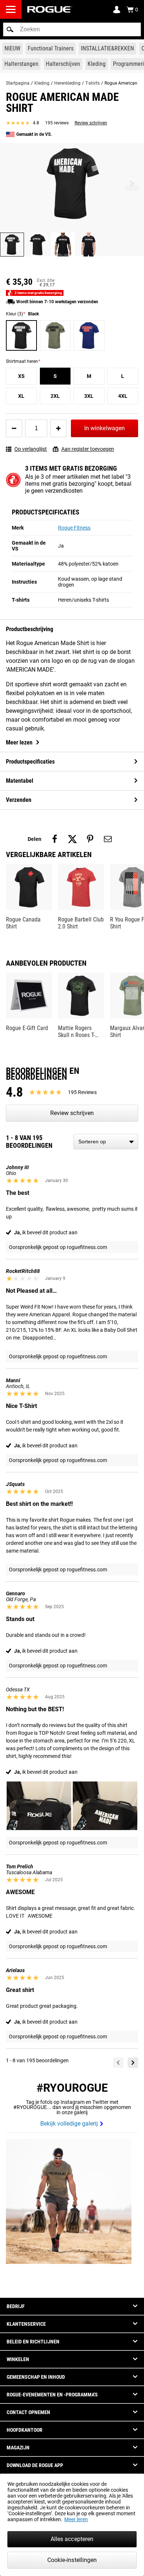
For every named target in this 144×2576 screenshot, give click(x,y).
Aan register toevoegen (88, 449)
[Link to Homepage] (50, 9)
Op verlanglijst (31, 449)
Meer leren (76, 2519)
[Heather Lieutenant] (55, 336)
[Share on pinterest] (90, 839)
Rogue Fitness (74, 528)
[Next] (133, 2063)
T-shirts (92, 83)
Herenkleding (67, 83)
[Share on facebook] (55, 839)
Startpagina (18, 83)
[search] (72, 29)
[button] (10, 29)
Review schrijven (91, 123)
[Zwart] (21, 336)
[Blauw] (89, 336)
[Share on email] (108, 839)
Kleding (42, 83)
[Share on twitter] (72, 839)
